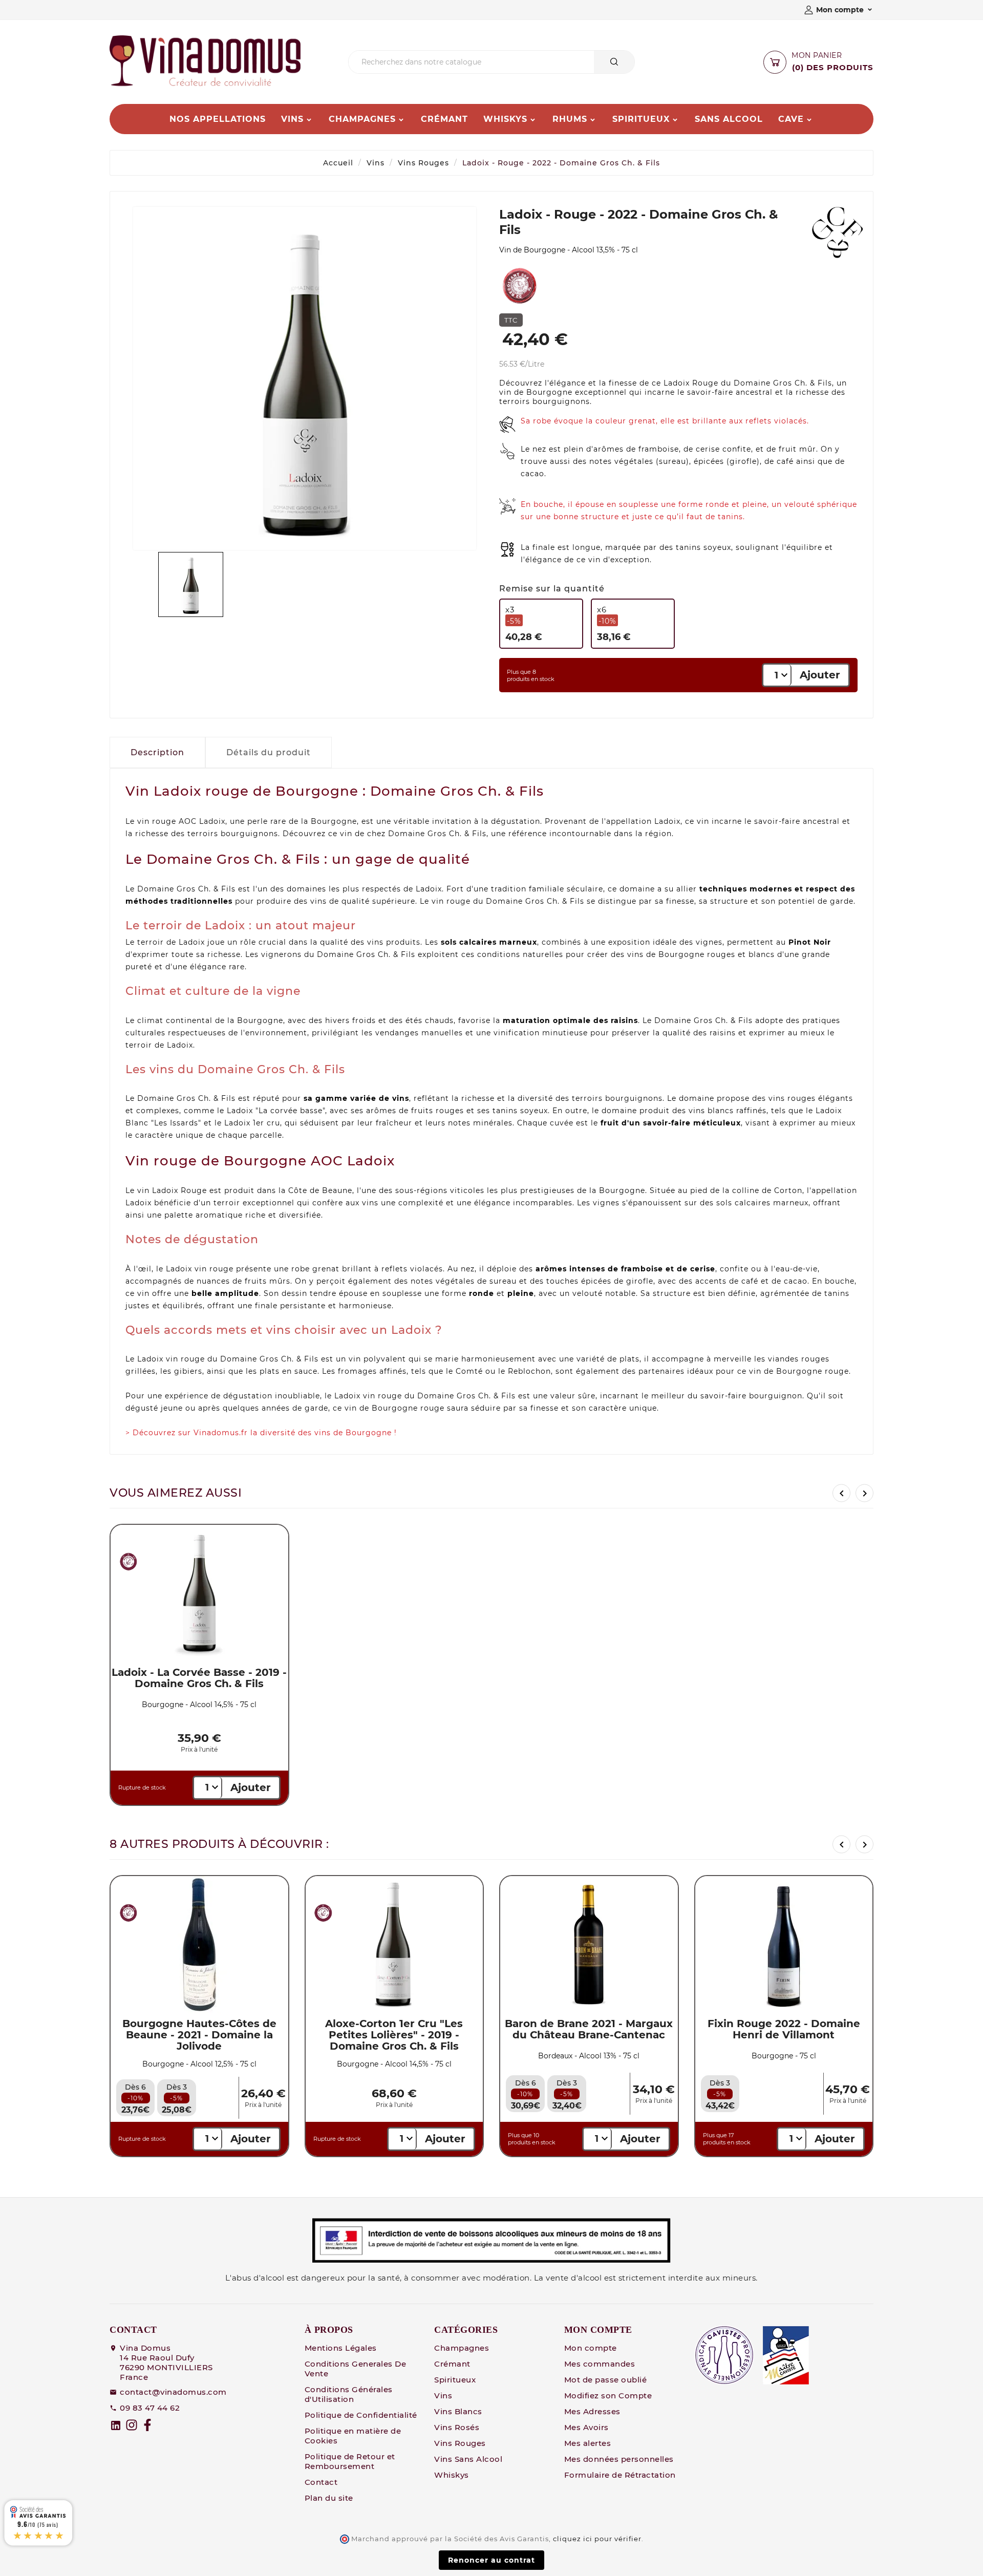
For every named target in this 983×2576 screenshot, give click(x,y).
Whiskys (452, 2475)
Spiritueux (455, 2380)
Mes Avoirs (586, 2427)
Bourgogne (334, 821)
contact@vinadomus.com (173, 2392)
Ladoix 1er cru (252, 1123)
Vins (376, 163)
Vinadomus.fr (221, 1433)
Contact (321, 2482)
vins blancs (711, 1111)
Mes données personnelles (619, 2459)
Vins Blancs (458, 2411)
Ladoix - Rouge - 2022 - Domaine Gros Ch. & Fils (561, 163)
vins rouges (792, 1098)
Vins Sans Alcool (468, 2459)
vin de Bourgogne (536, 392)
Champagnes (462, 2348)
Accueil (338, 163)
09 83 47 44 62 (150, 2408)
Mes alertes (588, 2443)
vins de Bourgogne (666, 954)
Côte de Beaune (320, 1190)
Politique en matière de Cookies (353, 2436)
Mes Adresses (592, 2411)
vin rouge (157, 821)
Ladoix (677, 383)
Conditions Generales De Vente (356, 2369)
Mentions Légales (341, 2348)
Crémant (452, 2364)
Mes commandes (600, 2364)
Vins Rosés (457, 2427)
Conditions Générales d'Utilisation (349, 2394)
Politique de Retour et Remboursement (350, 2461)
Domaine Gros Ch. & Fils (783, 383)
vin (594, 560)
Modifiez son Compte (608, 2396)
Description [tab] (157, 752)
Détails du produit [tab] (269, 752)
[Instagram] (132, 2425)
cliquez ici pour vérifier (597, 2539)
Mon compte (591, 2348)
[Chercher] (614, 62)
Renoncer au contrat (491, 2560)
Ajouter (820, 675)
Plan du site (329, 2498)
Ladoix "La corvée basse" (276, 1111)
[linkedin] (116, 2425)
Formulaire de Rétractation (620, 2475)
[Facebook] (147, 2425)
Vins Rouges (423, 163)
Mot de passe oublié (606, 2380)
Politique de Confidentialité (361, 2415)
